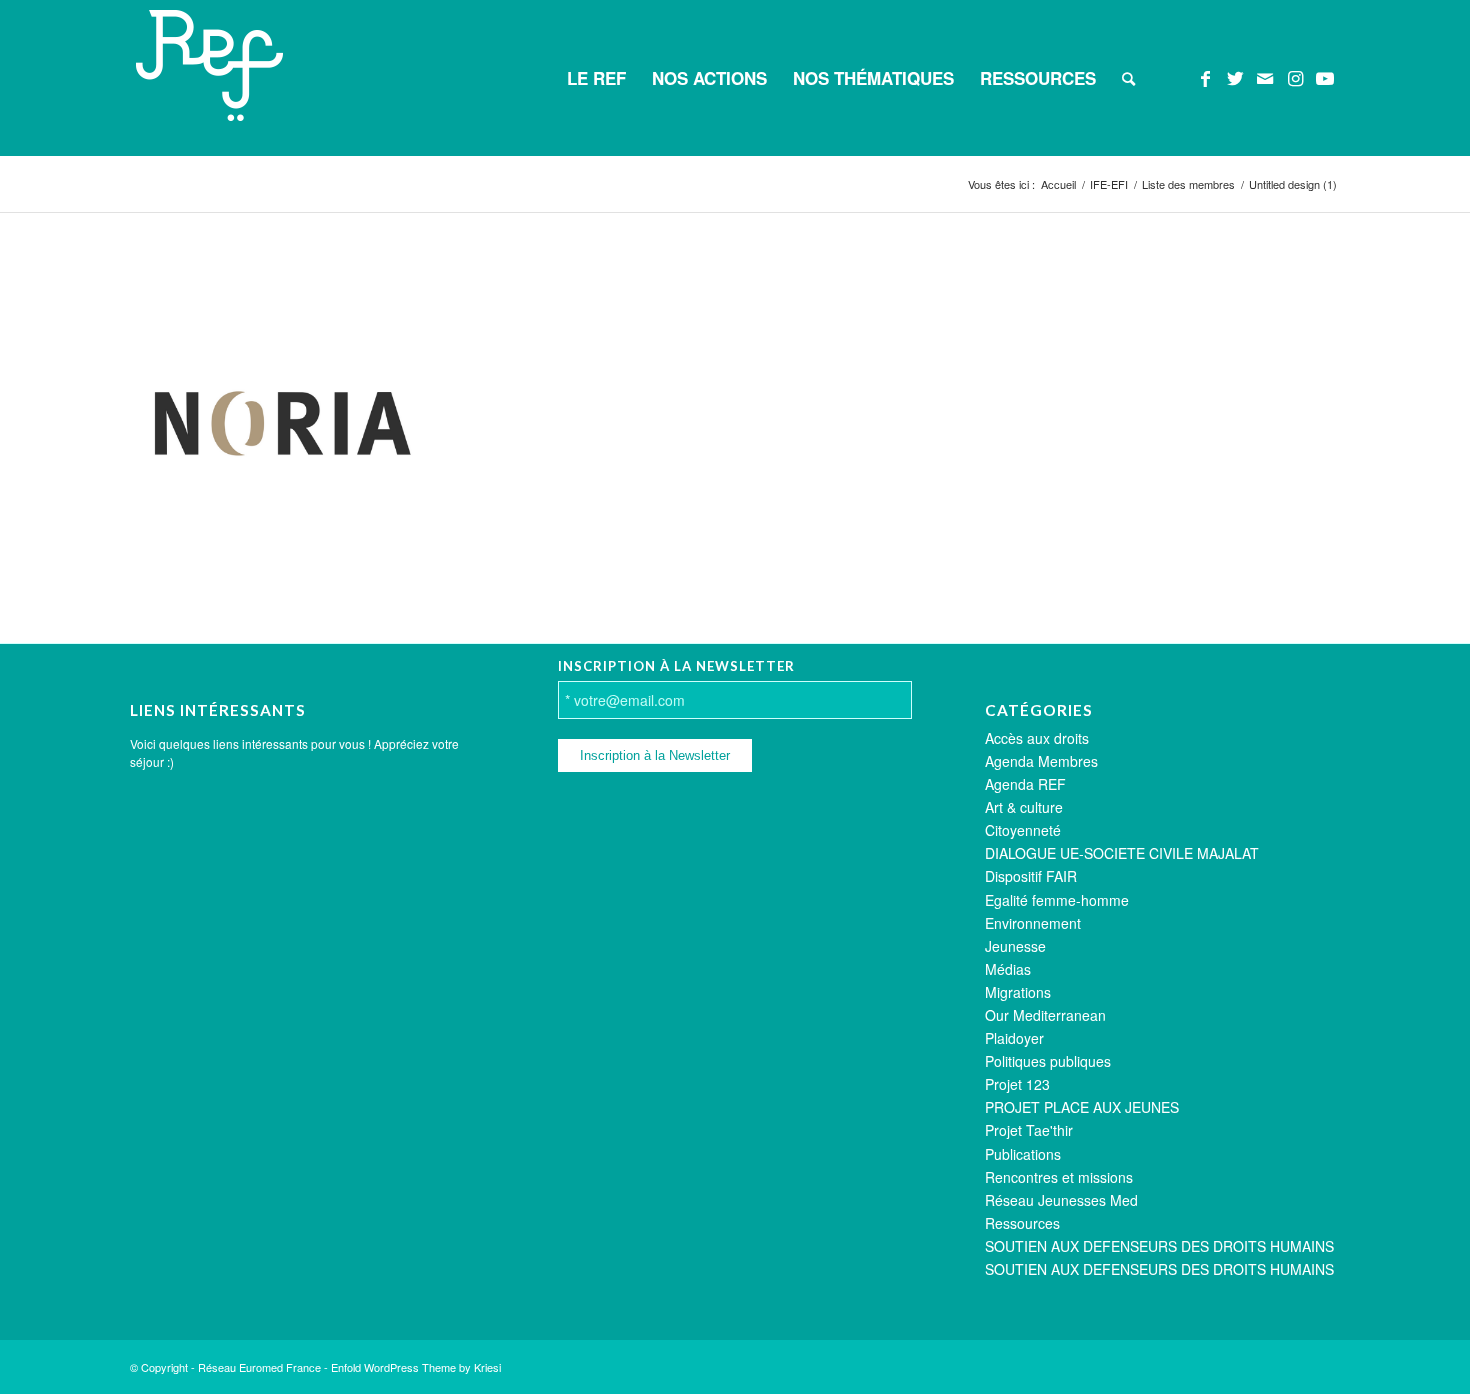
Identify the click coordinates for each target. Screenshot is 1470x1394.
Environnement (1033, 923)
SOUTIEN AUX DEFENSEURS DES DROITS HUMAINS (1159, 1246)
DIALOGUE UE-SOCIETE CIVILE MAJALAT (1122, 853)
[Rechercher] (1128, 78)
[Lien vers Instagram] (1295, 77)
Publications (1023, 1154)
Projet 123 (1017, 1084)
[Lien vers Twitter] (1235, 77)
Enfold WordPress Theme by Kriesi (416, 1367)
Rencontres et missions (1059, 1177)
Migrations (1018, 992)
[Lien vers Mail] (1265, 77)
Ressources (1022, 1223)
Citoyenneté (1023, 830)
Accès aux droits (1037, 738)
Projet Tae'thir (1029, 1130)
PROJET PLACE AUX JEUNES (1082, 1107)
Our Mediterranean (1045, 1015)
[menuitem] (596, 78)
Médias (1008, 969)
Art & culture (1024, 807)
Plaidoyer (1014, 1038)
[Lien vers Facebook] (1205, 77)
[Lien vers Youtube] (1325, 77)
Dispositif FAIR (1031, 876)
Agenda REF (1025, 784)
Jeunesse (1015, 946)
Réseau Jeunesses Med (1061, 1200)
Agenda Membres (1041, 761)
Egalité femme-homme (1057, 900)
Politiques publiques (1048, 1061)
